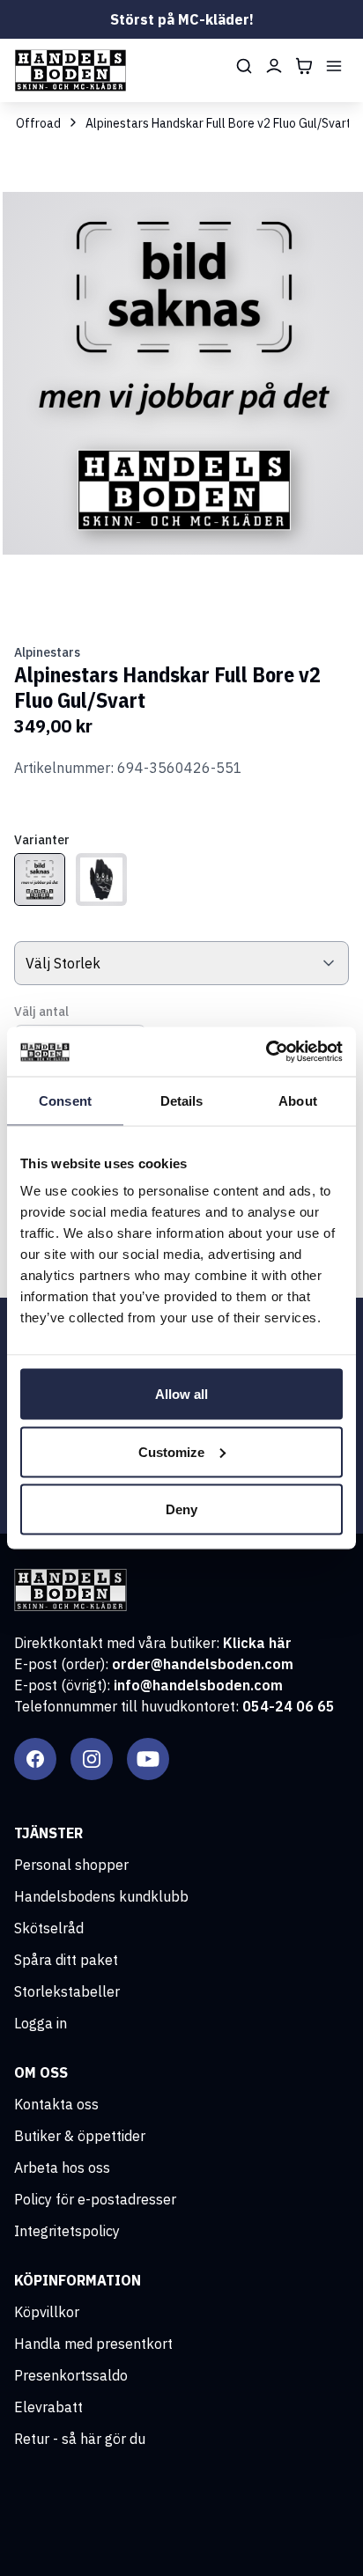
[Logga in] (274, 66)
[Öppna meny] (334, 66)
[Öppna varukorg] (304, 66)
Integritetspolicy (67, 2231)
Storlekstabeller (67, 1991)
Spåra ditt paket (66, 1960)
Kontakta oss (56, 2104)
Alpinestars (47, 652)
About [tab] (298, 1100)
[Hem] (70, 70)
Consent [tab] (65, 1100)
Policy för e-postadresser (95, 2199)
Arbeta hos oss (62, 2168)
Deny (181, 1509)
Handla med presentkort (93, 2344)
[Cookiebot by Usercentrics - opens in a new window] (266, 1052)
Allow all (181, 1394)
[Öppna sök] (244, 66)
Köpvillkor (47, 2312)
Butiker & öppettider (80, 2136)
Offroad (38, 123)
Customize (171, 1451)
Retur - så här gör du (80, 2439)
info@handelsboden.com (198, 1685)
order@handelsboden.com (203, 1664)
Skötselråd (49, 1928)
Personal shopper (71, 1865)
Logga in (41, 2023)
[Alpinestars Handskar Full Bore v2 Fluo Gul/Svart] (40, 880)
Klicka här (257, 1643)
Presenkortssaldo (71, 2375)
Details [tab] (182, 1100)
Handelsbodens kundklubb (101, 1896)
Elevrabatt (48, 2407)
